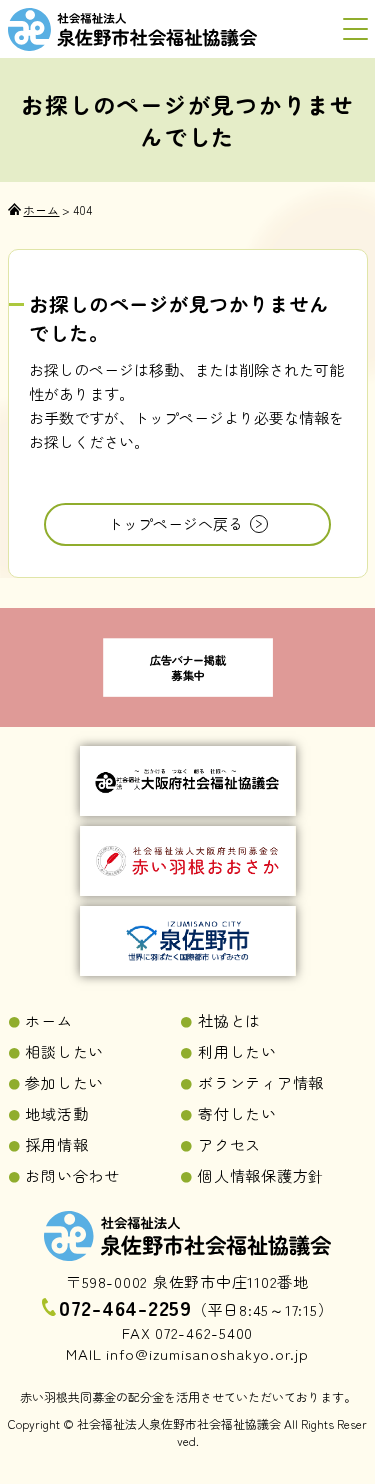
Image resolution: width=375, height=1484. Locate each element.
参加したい (64, 1082)
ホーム (48, 1020)
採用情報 (56, 1144)
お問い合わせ (72, 1175)
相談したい (64, 1051)
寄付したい (237, 1113)
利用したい (237, 1051)
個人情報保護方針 (261, 1175)
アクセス (229, 1144)
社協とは (229, 1020)
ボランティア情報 (261, 1082)
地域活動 (56, 1113)
